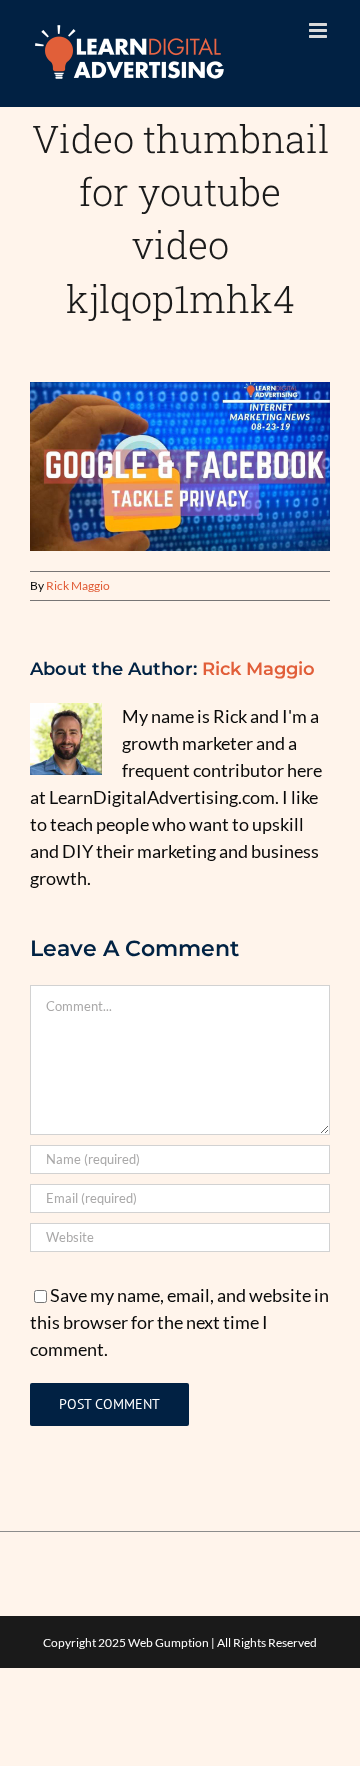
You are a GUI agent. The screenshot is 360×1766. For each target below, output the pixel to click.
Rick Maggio (78, 585)
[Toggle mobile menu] (319, 30)
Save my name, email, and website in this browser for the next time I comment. (179, 1322)
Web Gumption (168, 1642)
